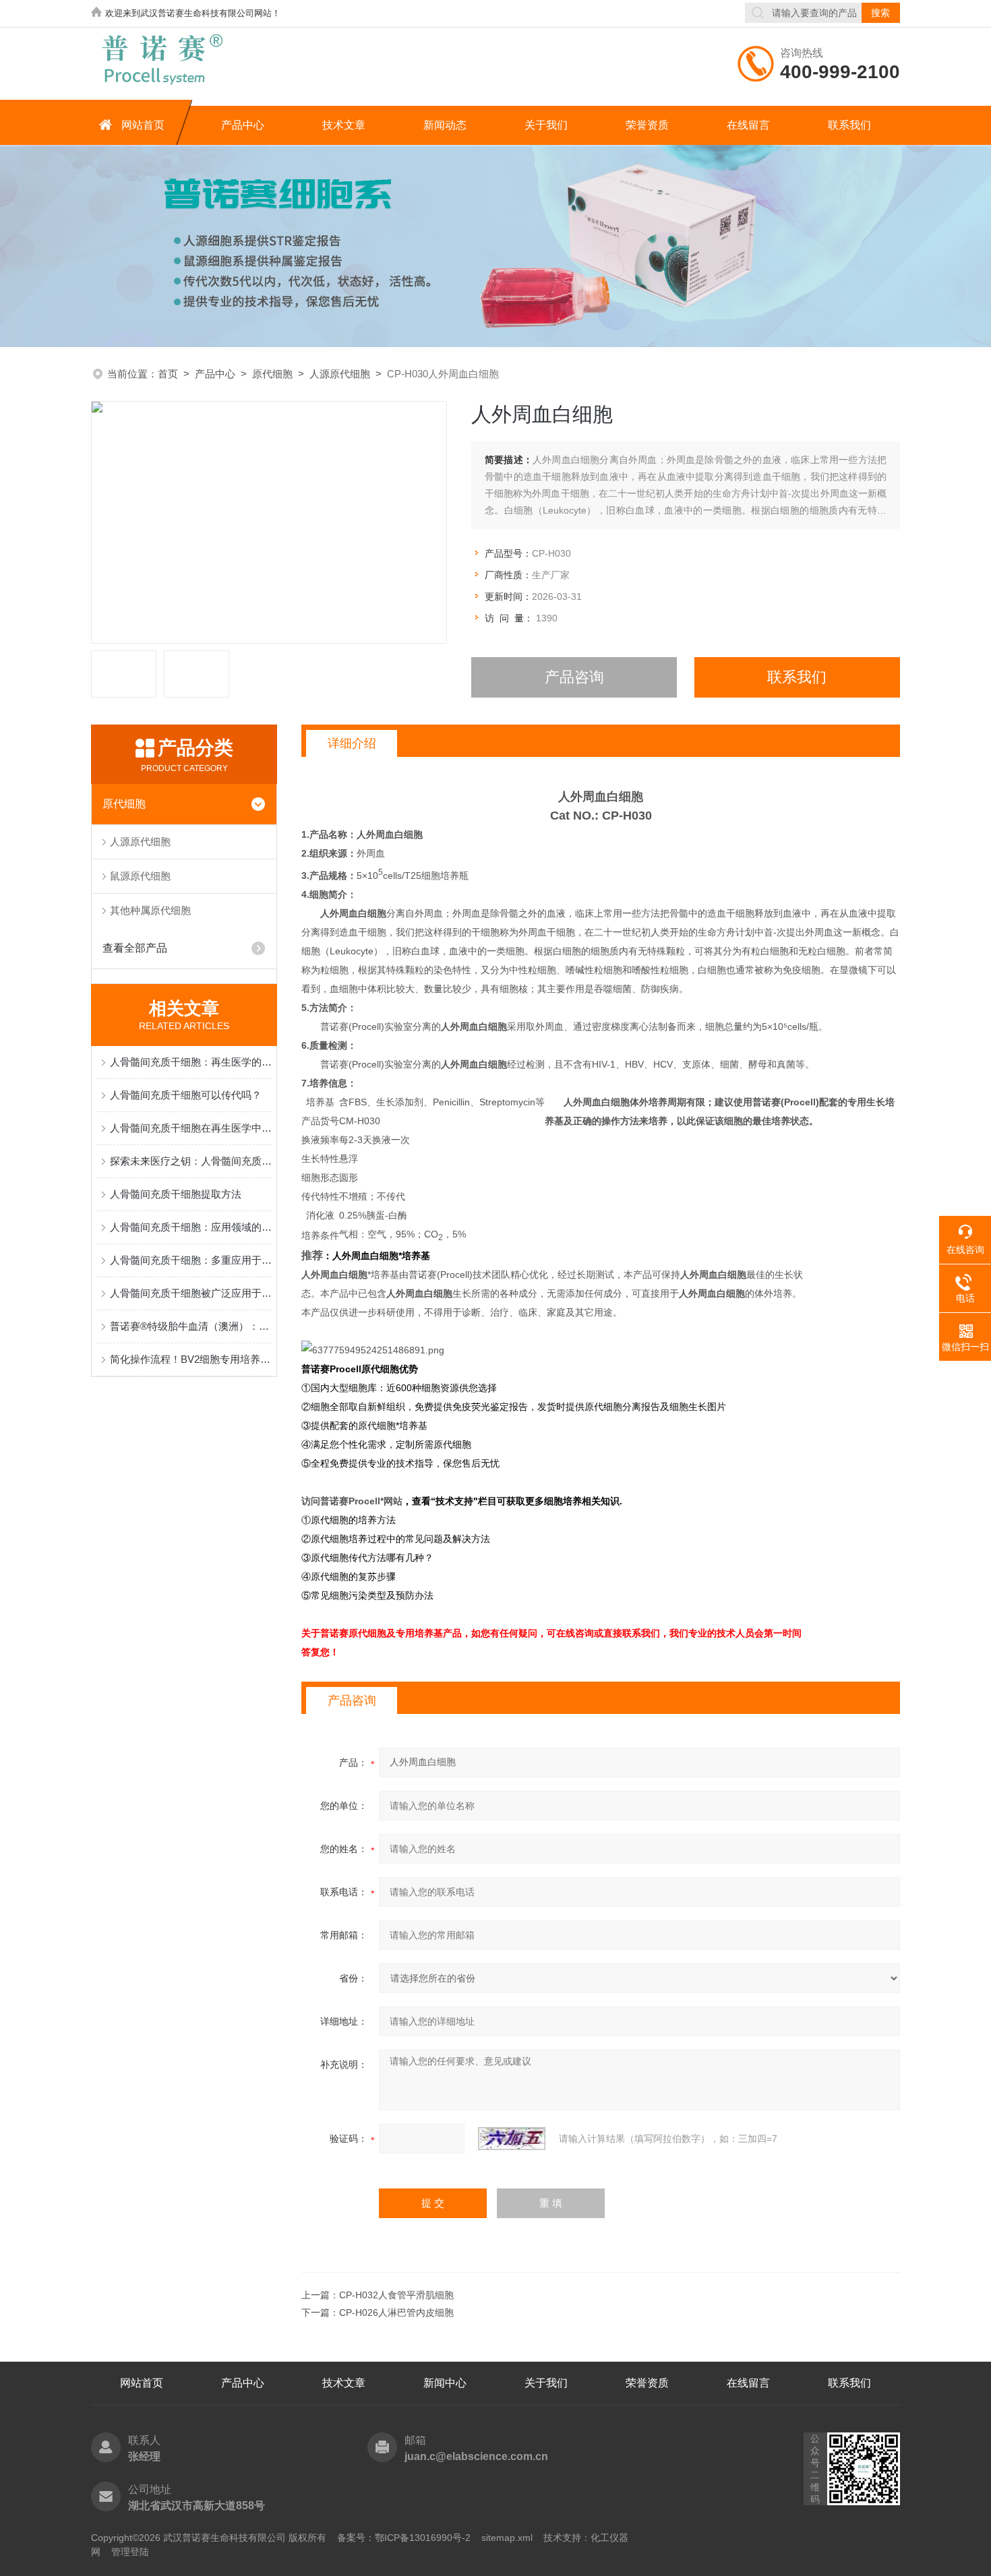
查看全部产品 (135, 948)
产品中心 (243, 125)
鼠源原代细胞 (140, 876)
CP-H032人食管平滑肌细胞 (396, 2295)
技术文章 (344, 125)
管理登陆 (130, 2552)
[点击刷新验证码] (512, 2139)
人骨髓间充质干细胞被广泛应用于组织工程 (191, 1293)
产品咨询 (574, 677)
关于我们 (546, 125)
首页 (168, 374)
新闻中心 (445, 2383)
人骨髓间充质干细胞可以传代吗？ (186, 1095)
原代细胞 (272, 374)
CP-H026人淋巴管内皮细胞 (396, 2312)
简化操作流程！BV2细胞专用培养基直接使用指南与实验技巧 (191, 1359)
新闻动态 (445, 125)
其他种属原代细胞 (150, 910)
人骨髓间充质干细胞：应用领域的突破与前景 (191, 1227)
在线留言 (748, 125)
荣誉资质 (647, 125)
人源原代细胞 (340, 374)
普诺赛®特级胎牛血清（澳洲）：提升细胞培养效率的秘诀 (191, 1326)
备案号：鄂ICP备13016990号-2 (404, 2538)
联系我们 (849, 125)
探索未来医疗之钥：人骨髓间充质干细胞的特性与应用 (191, 1161)
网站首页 (143, 125)
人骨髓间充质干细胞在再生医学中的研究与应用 (191, 1128)
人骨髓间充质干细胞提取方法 (176, 1194)
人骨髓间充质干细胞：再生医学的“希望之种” (191, 1062)
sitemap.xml (507, 2538)
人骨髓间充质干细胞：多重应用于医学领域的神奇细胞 (191, 1260)
